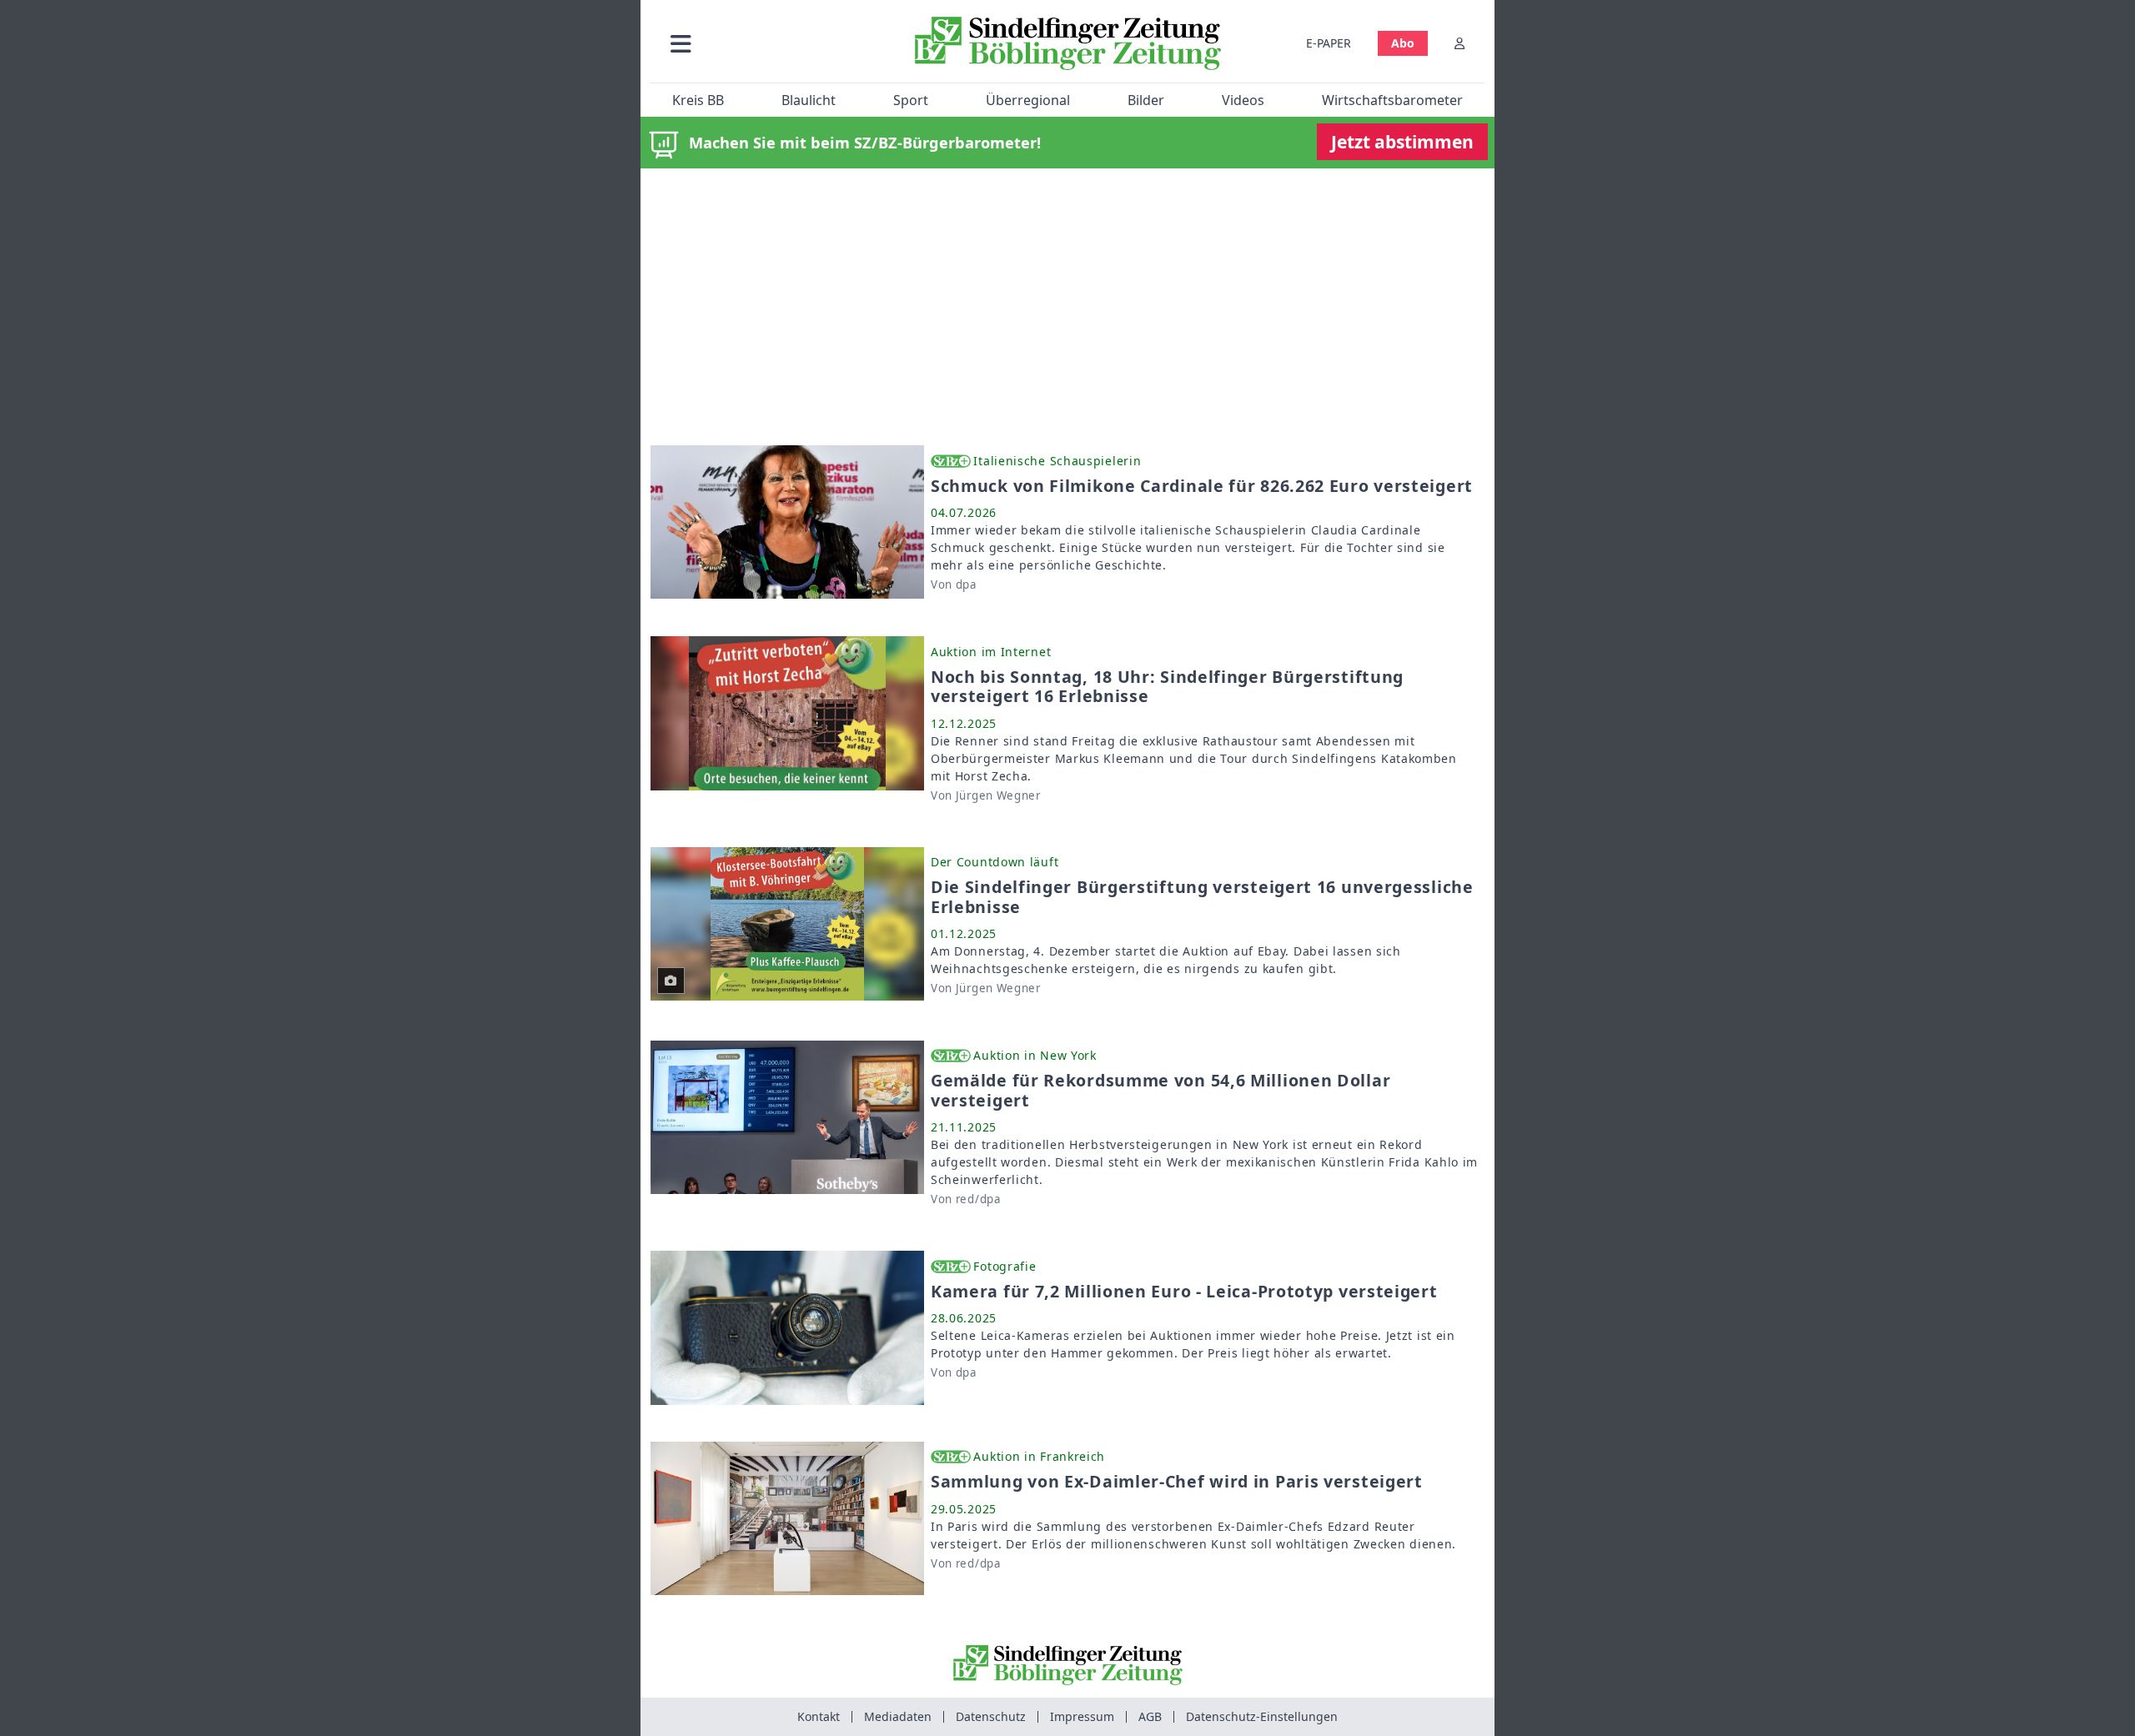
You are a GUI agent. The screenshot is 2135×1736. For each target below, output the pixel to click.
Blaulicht (809, 100)
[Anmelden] (1459, 43)
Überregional (1028, 100)
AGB (1150, 1716)
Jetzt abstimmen (1402, 142)
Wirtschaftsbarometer (1392, 100)
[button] (770, 43)
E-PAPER (1329, 43)
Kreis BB (698, 100)
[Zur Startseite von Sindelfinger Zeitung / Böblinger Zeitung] (1068, 43)
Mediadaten (898, 1716)
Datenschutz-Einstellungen (1262, 1716)
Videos (1243, 100)
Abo (1403, 43)
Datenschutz (991, 1716)
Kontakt (819, 1716)
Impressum (1082, 1716)
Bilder (1146, 100)
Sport (911, 100)
